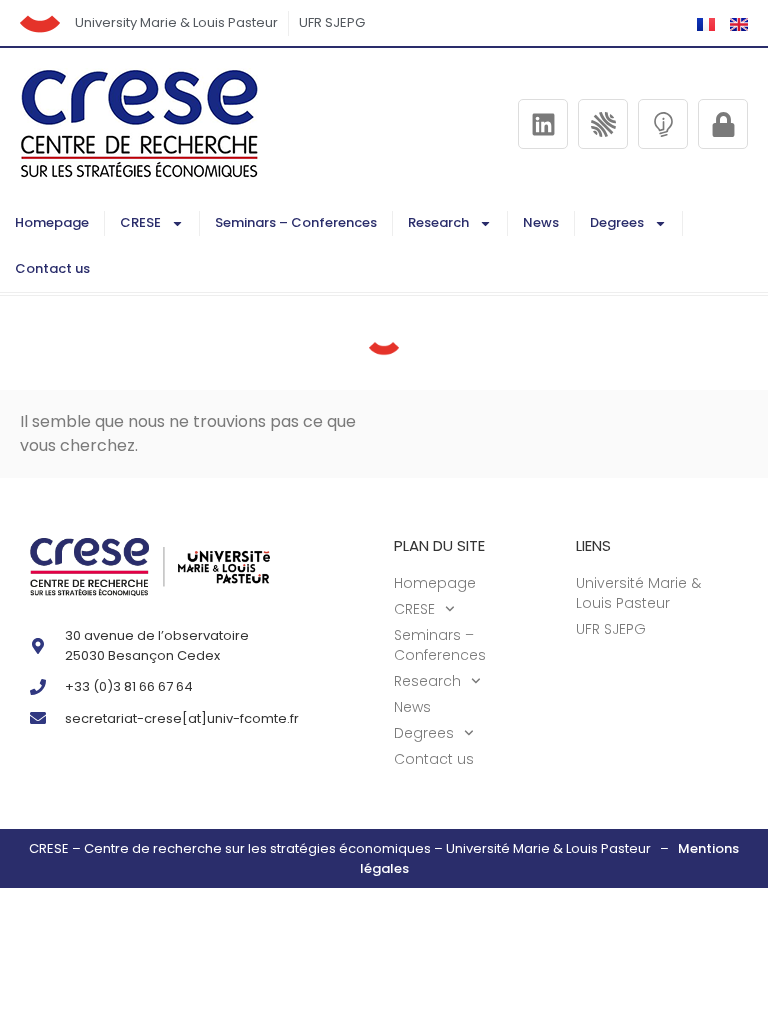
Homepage (52, 222)
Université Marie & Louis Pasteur (638, 593)
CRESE (140, 222)
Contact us (52, 268)
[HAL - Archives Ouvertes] (603, 124)
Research (438, 222)
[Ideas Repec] (663, 124)
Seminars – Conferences (296, 222)
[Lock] (723, 124)
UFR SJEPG (332, 22)
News (541, 222)
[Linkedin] (543, 124)
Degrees (617, 222)
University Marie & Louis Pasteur (176, 22)
